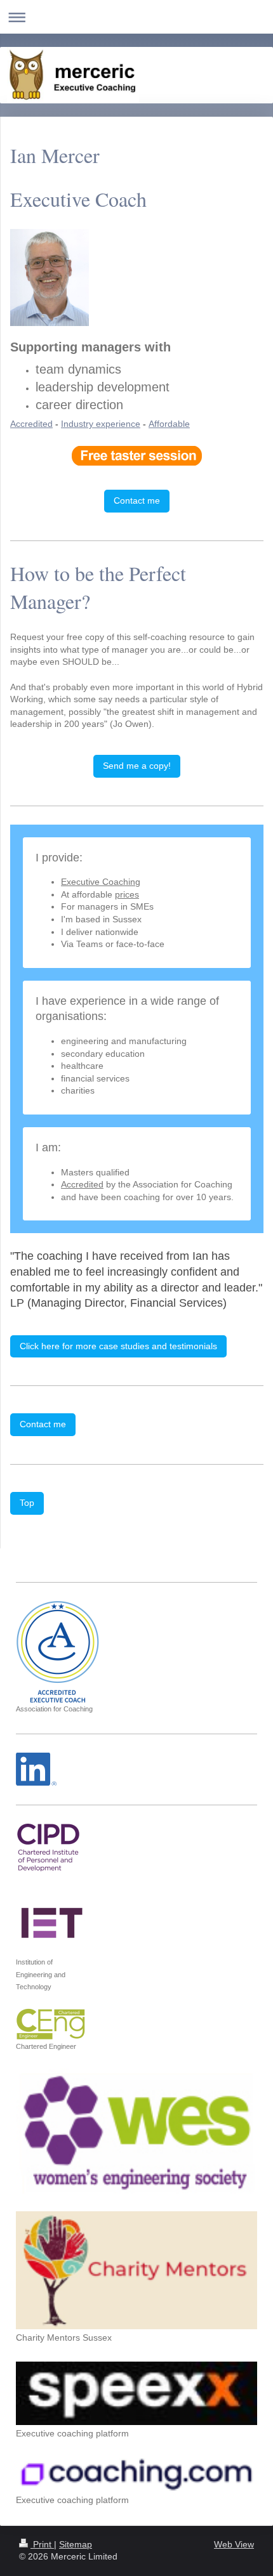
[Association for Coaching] (57, 1652)
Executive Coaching (101, 882)
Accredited (31, 424)
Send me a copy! (137, 766)
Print (42, 2544)
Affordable (169, 424)
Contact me (137, 500)
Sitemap (76, 2544)
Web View (234, 2544)
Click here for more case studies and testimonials (118, 1346)
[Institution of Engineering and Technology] (50, 1921)
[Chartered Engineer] (51, 2024)
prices (127, 894)
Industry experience (101, 424)
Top (27, 1503)
